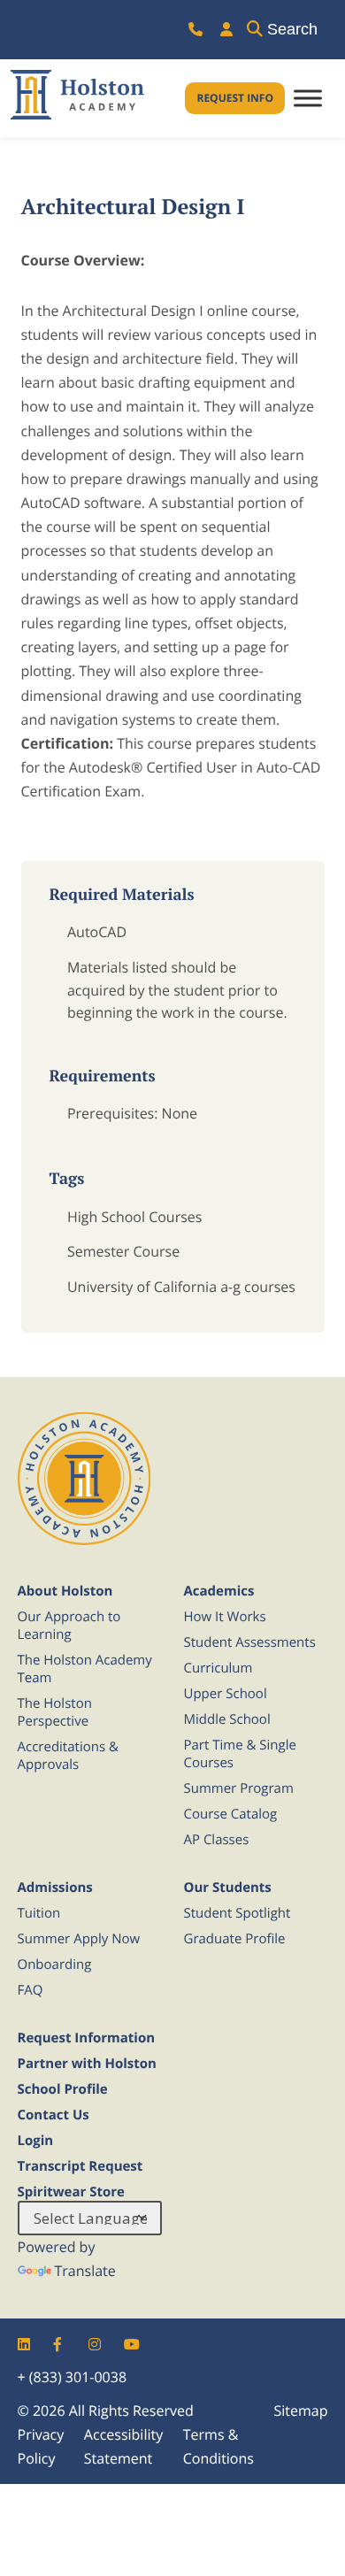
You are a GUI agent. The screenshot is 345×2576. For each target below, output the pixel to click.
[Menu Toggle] (308, 99)
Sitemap (301, 2411)
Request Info (235, 98)
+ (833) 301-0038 (73, 2377)
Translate (85, 2271)
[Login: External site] (226, 30)
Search (292, 29)
